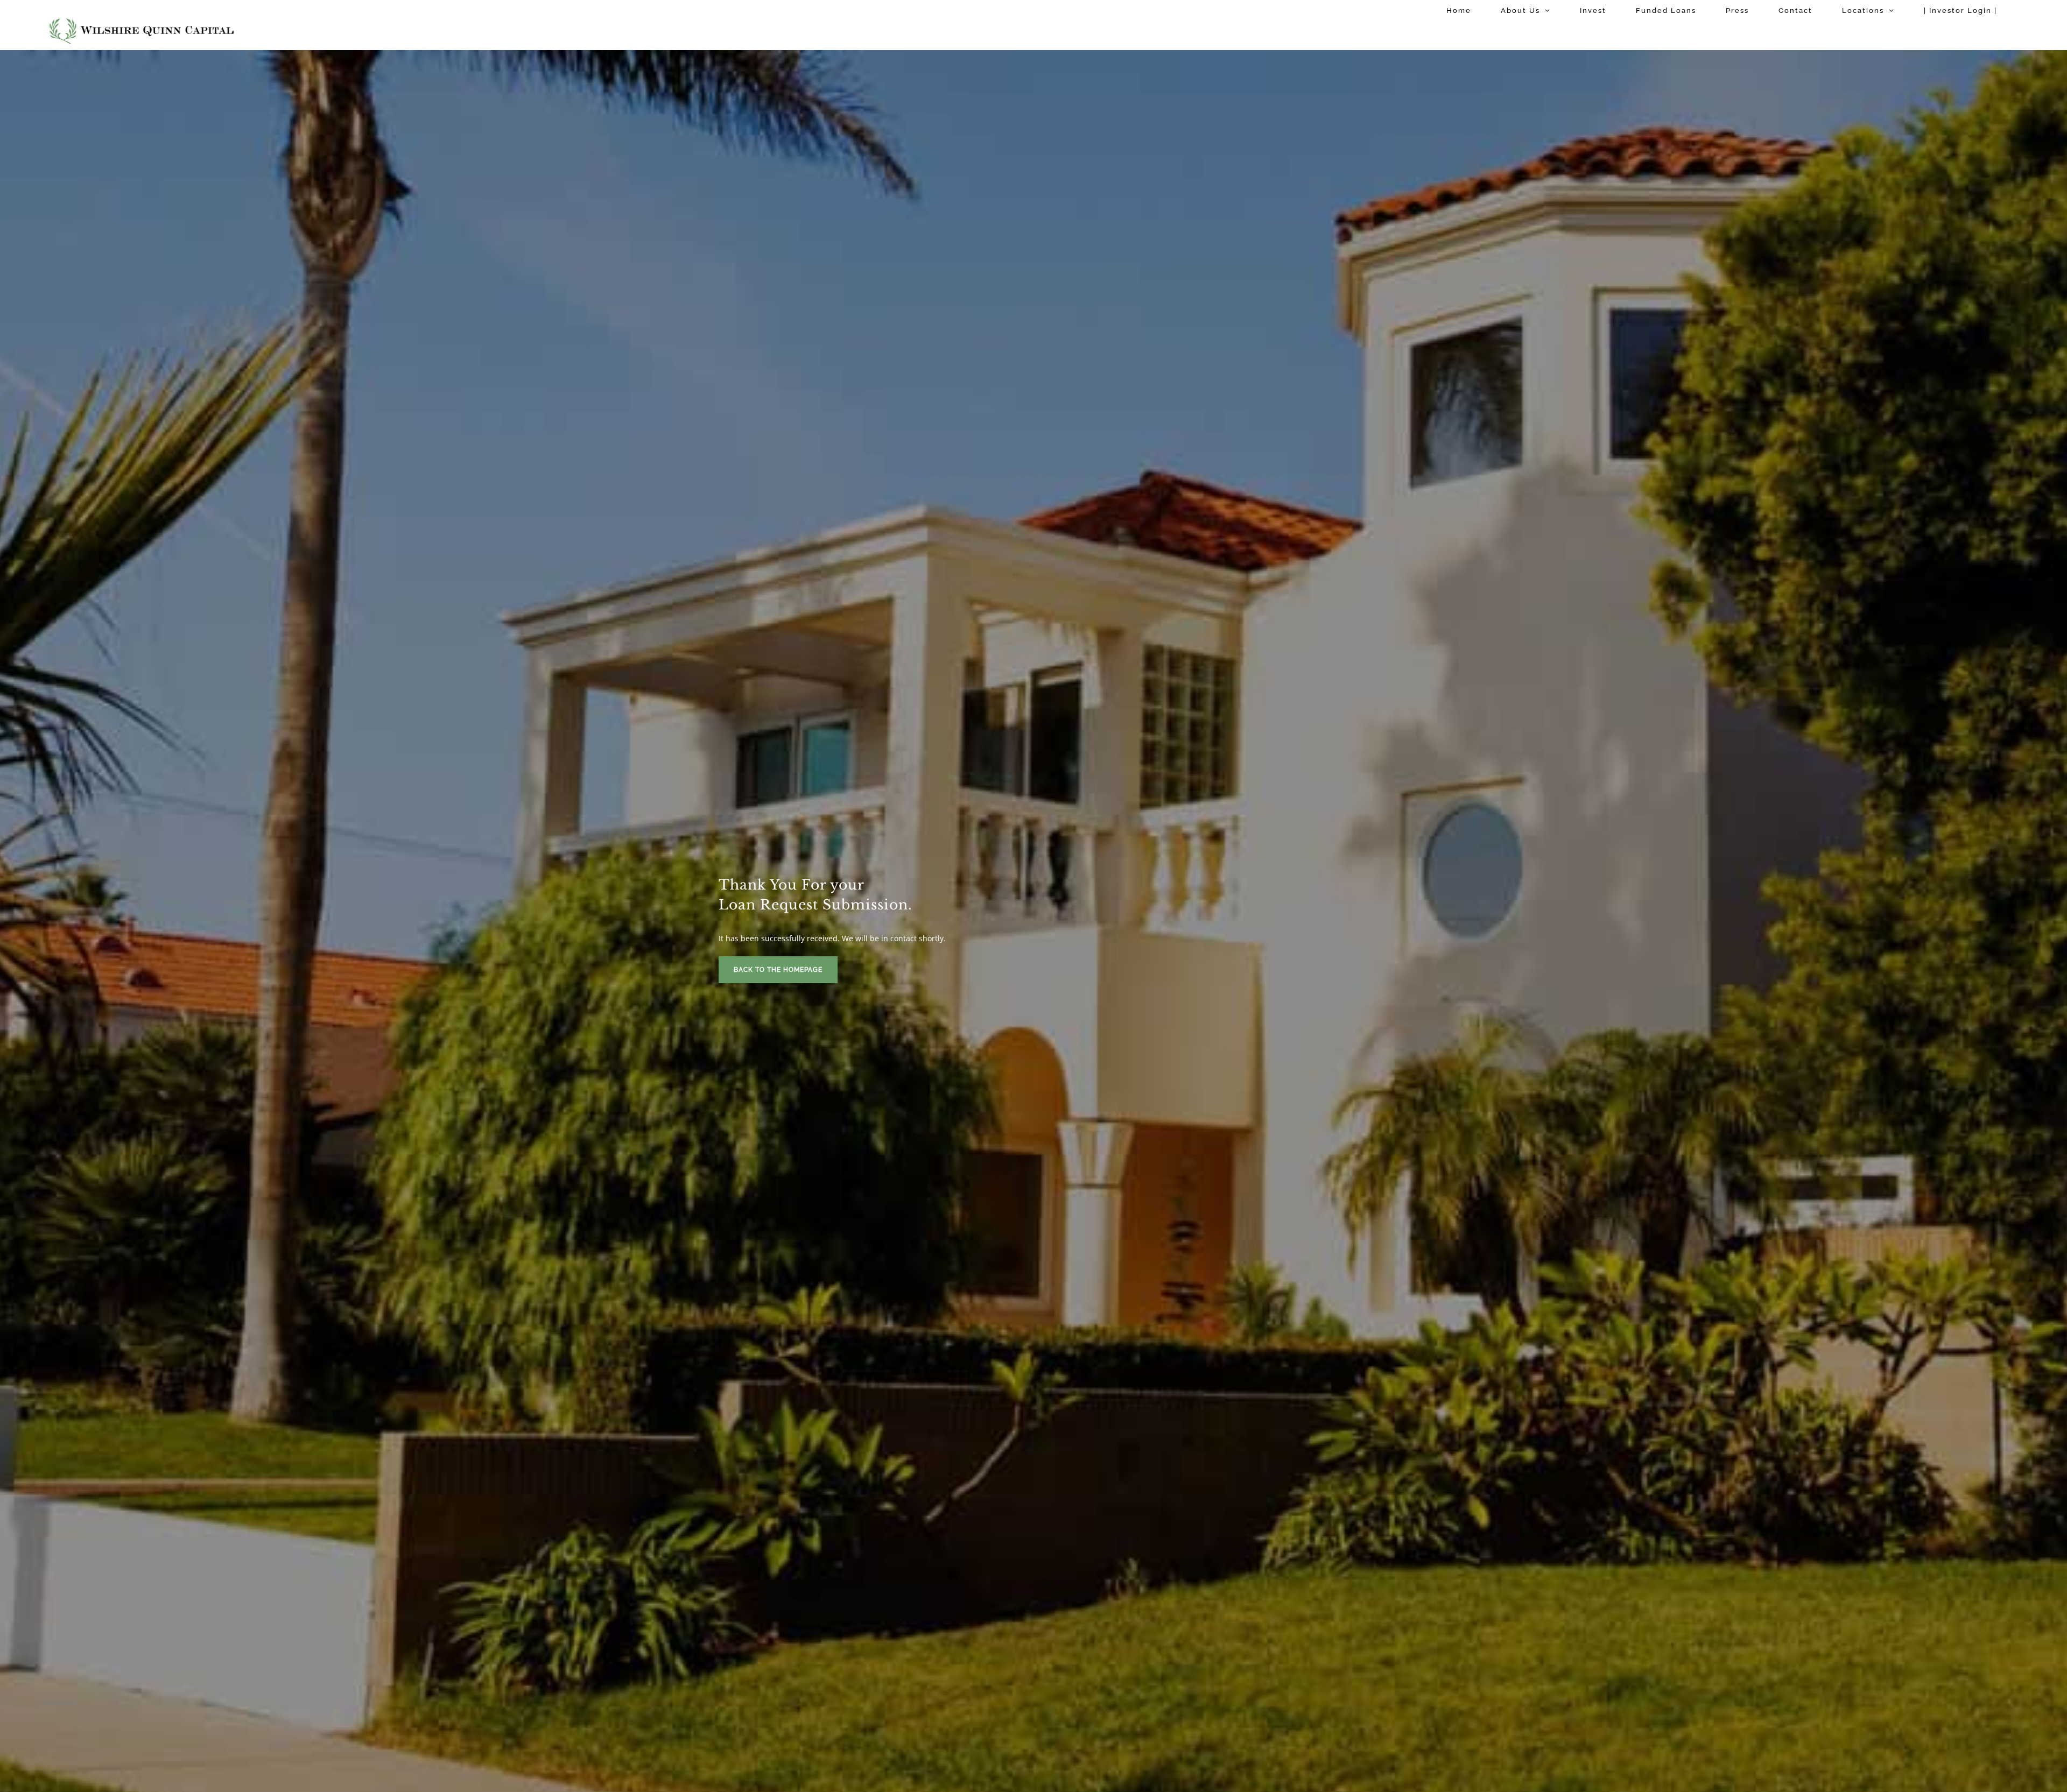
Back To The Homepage (778, 970)
